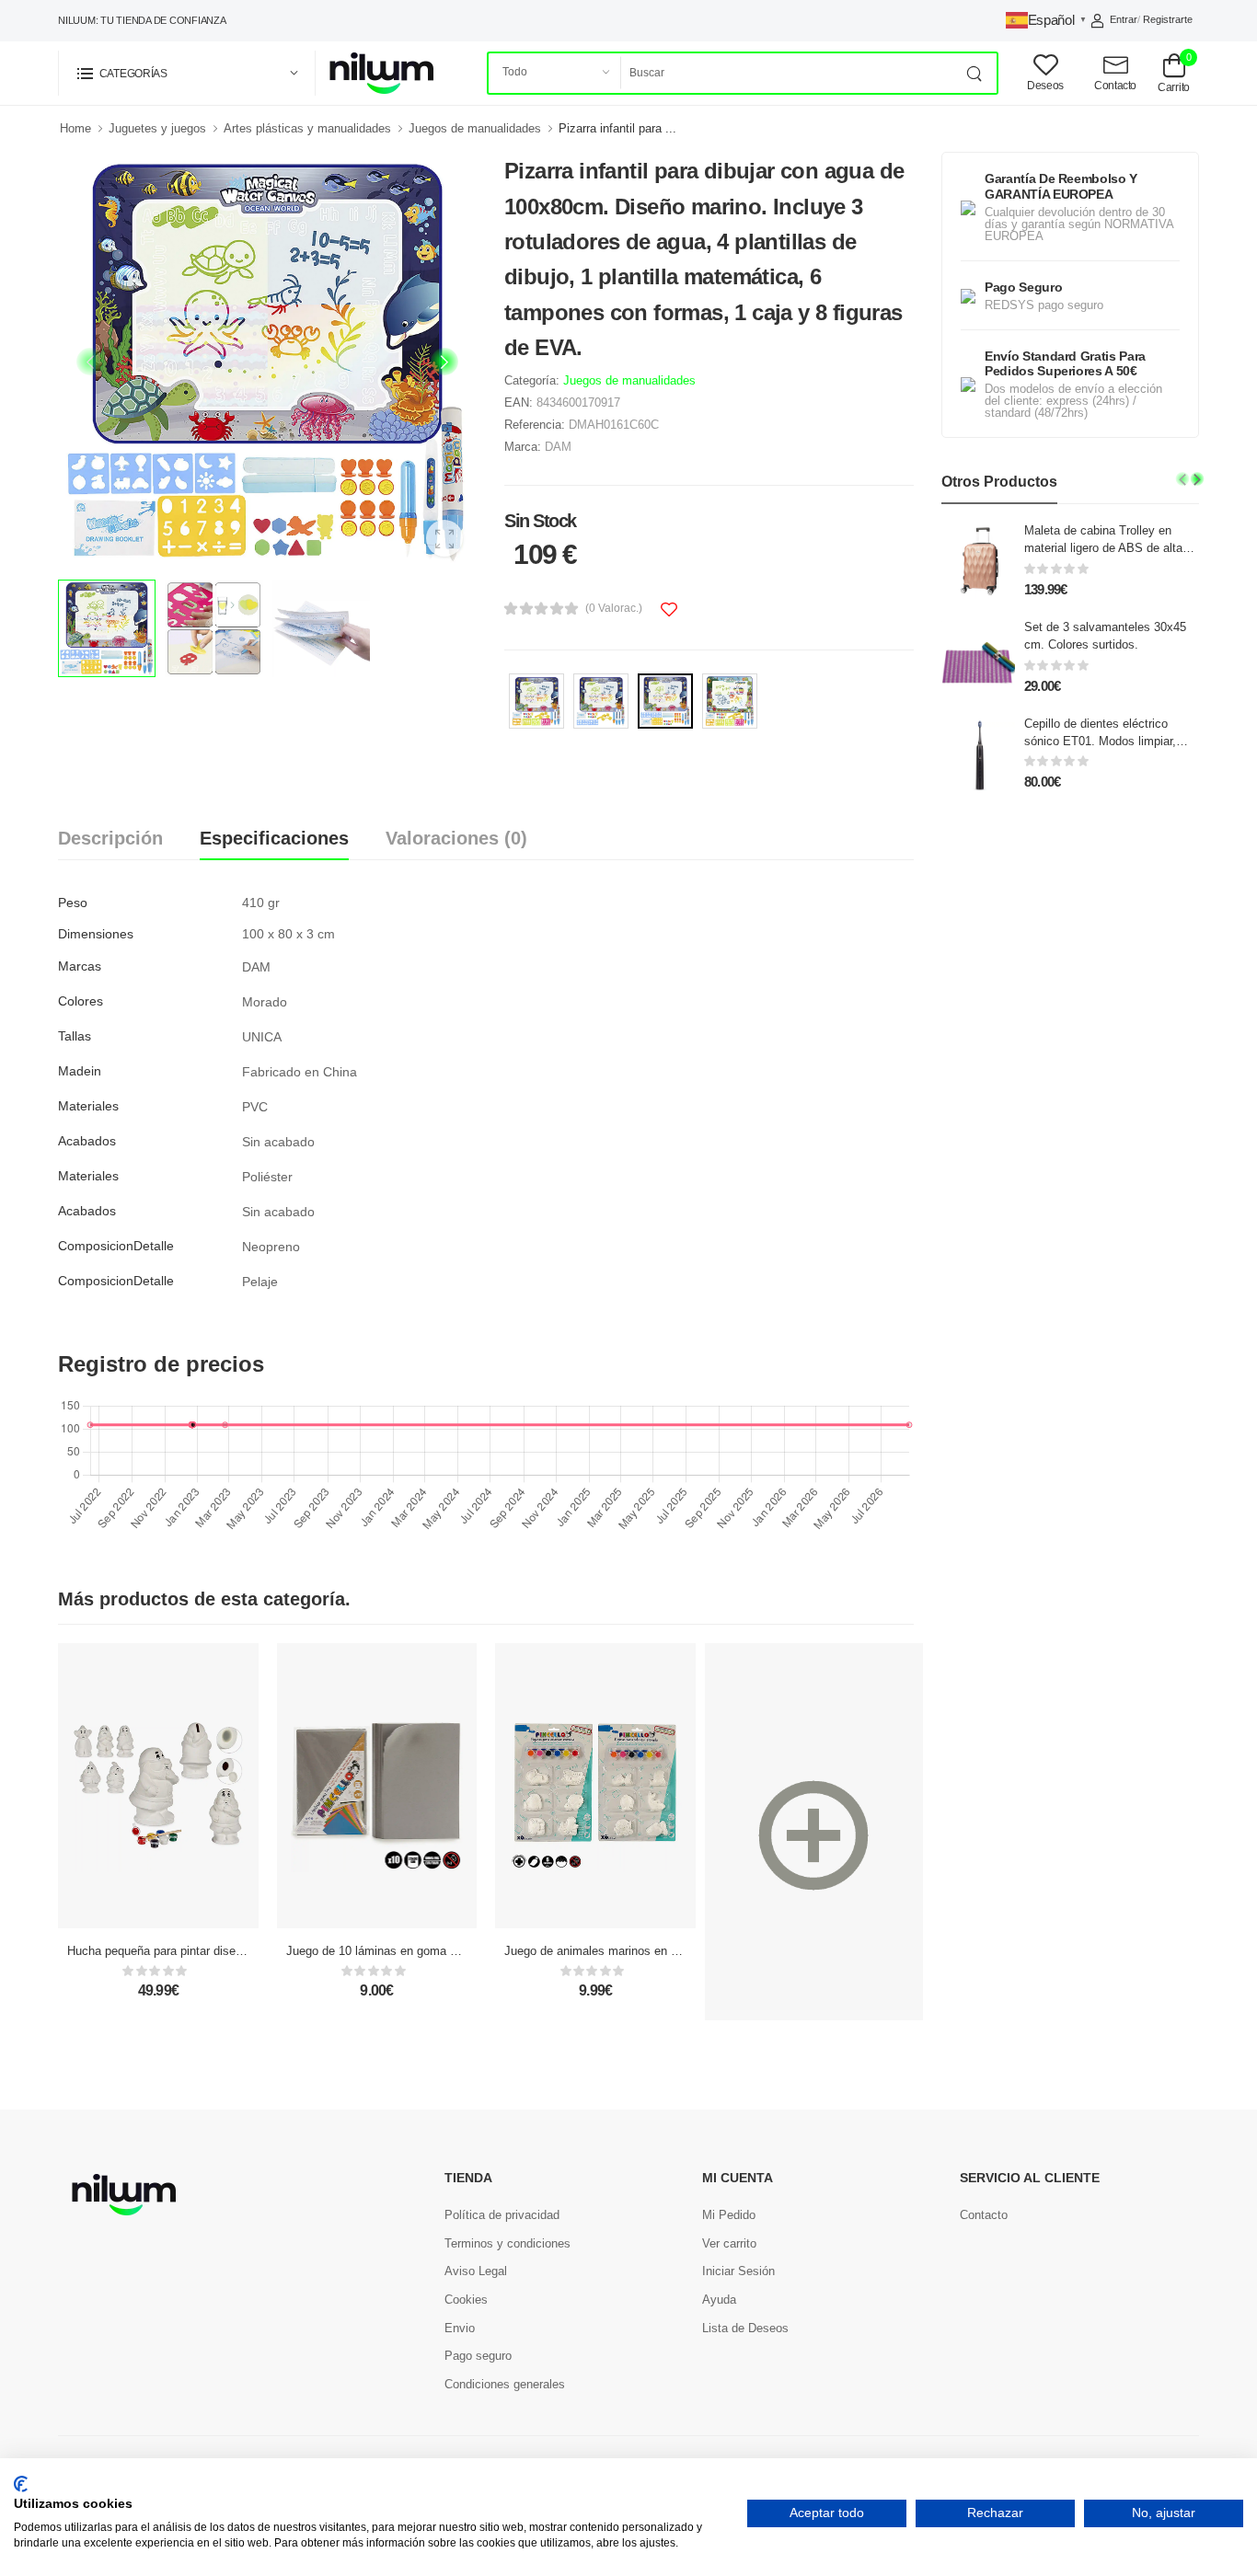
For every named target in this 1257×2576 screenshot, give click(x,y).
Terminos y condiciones (507, 2243)
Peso (73, 903)
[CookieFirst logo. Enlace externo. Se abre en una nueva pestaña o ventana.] (21, 2484)
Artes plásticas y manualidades (307, 128)
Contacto (984, 2215)
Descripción (110, 838)
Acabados (87, 1141)
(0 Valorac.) (614, 608)
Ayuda (719, 2300)
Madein (80, 1071)
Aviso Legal (476, 2271)
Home (75, 128)
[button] (187, 73)
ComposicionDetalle (116, 1246)
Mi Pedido (729, 2215)
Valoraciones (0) (456, 838)
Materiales (88, 1106)
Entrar (1124, 19)
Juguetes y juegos (157, 128)
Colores (81, 1001)
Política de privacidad (502, 2215)
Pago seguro (478, 2356)
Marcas (80, 966)
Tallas (75, 1036)
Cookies (466, 2300)
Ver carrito (729, 2243)
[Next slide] (444, 362)
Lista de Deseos (745, 2328)
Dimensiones (96, 934)
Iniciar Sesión (738, 2271)
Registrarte (1168, 19)
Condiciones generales (505, 2384)
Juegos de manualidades (475, 128)
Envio (460, 2328)
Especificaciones (274, 838)
